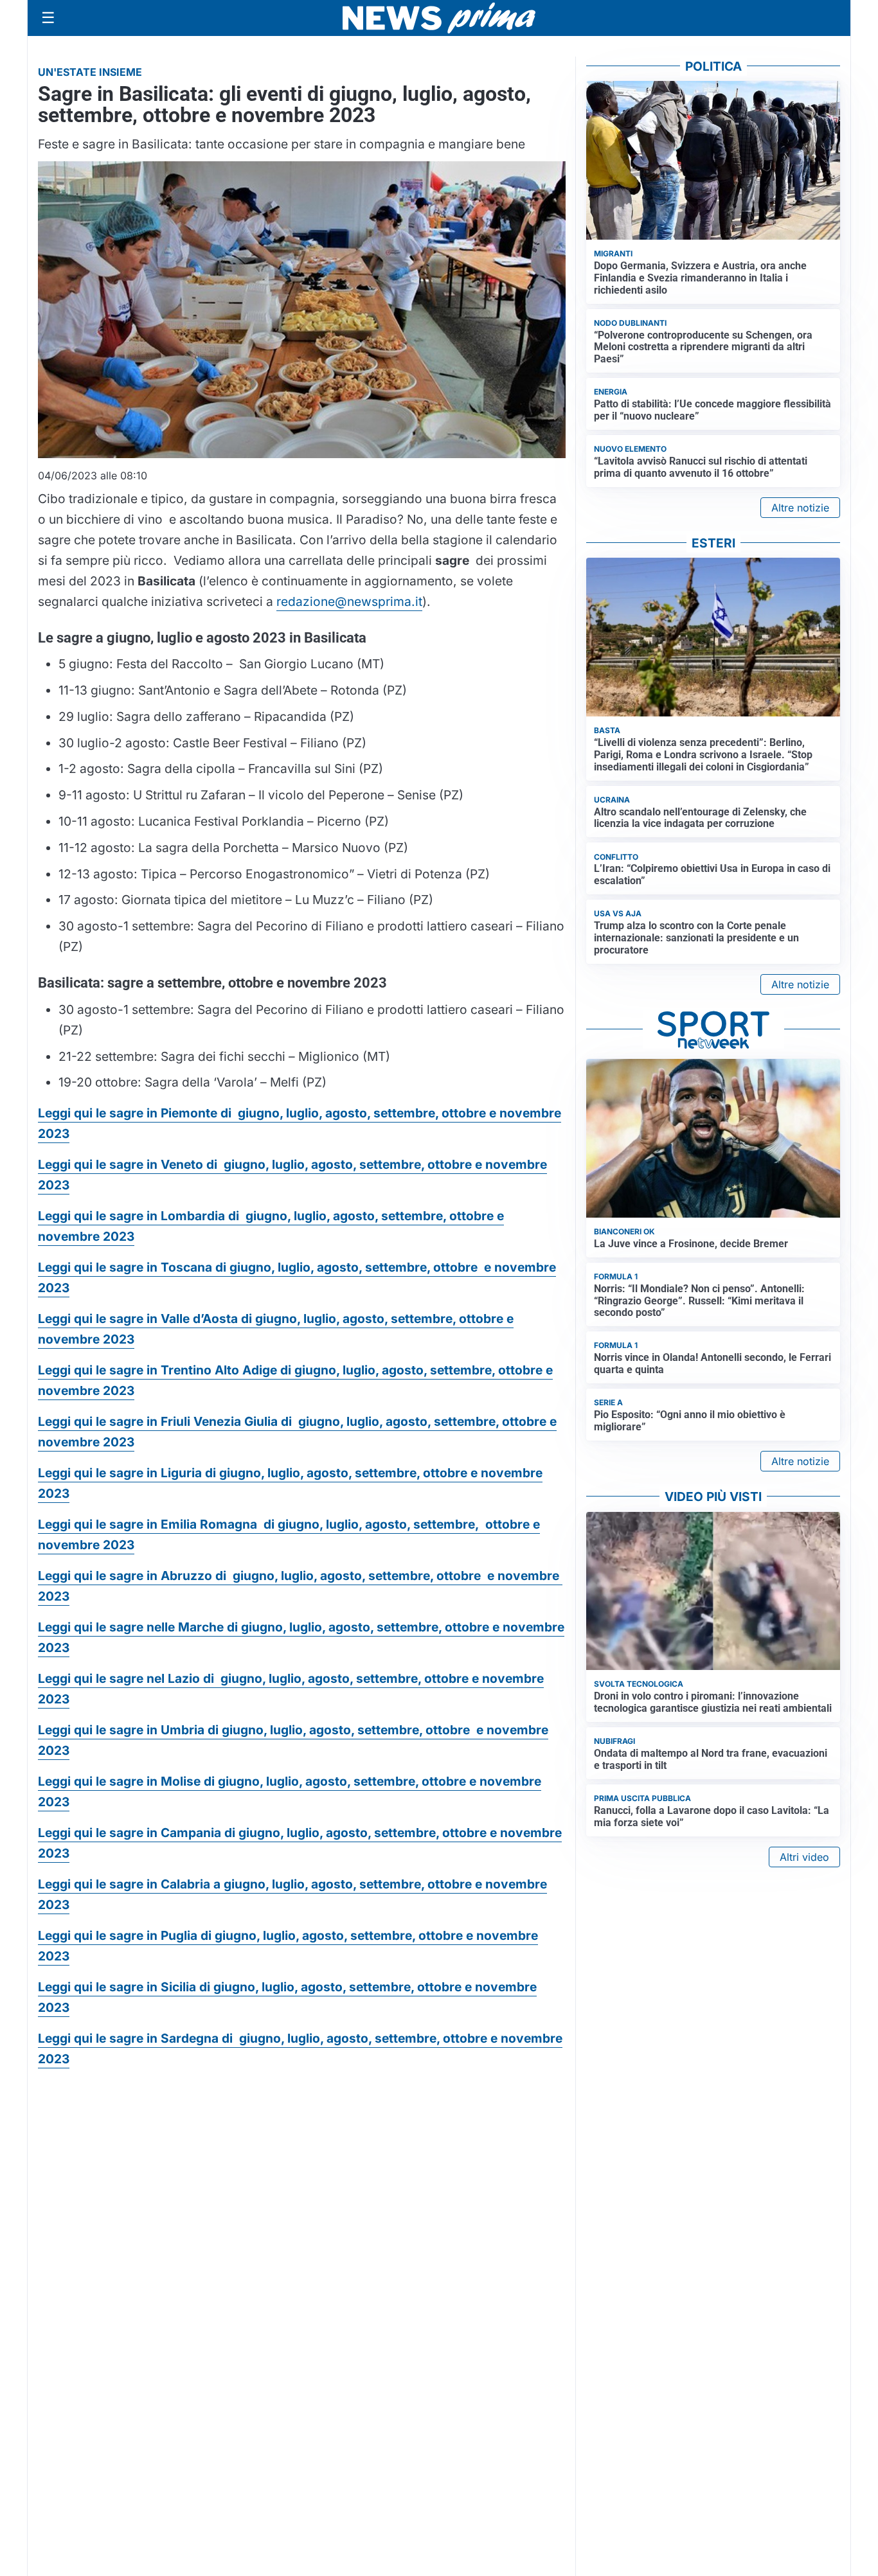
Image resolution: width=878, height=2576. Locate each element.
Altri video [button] (804, 1857)
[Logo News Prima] (439, 18)
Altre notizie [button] (800, 508)
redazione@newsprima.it (349, 601)
